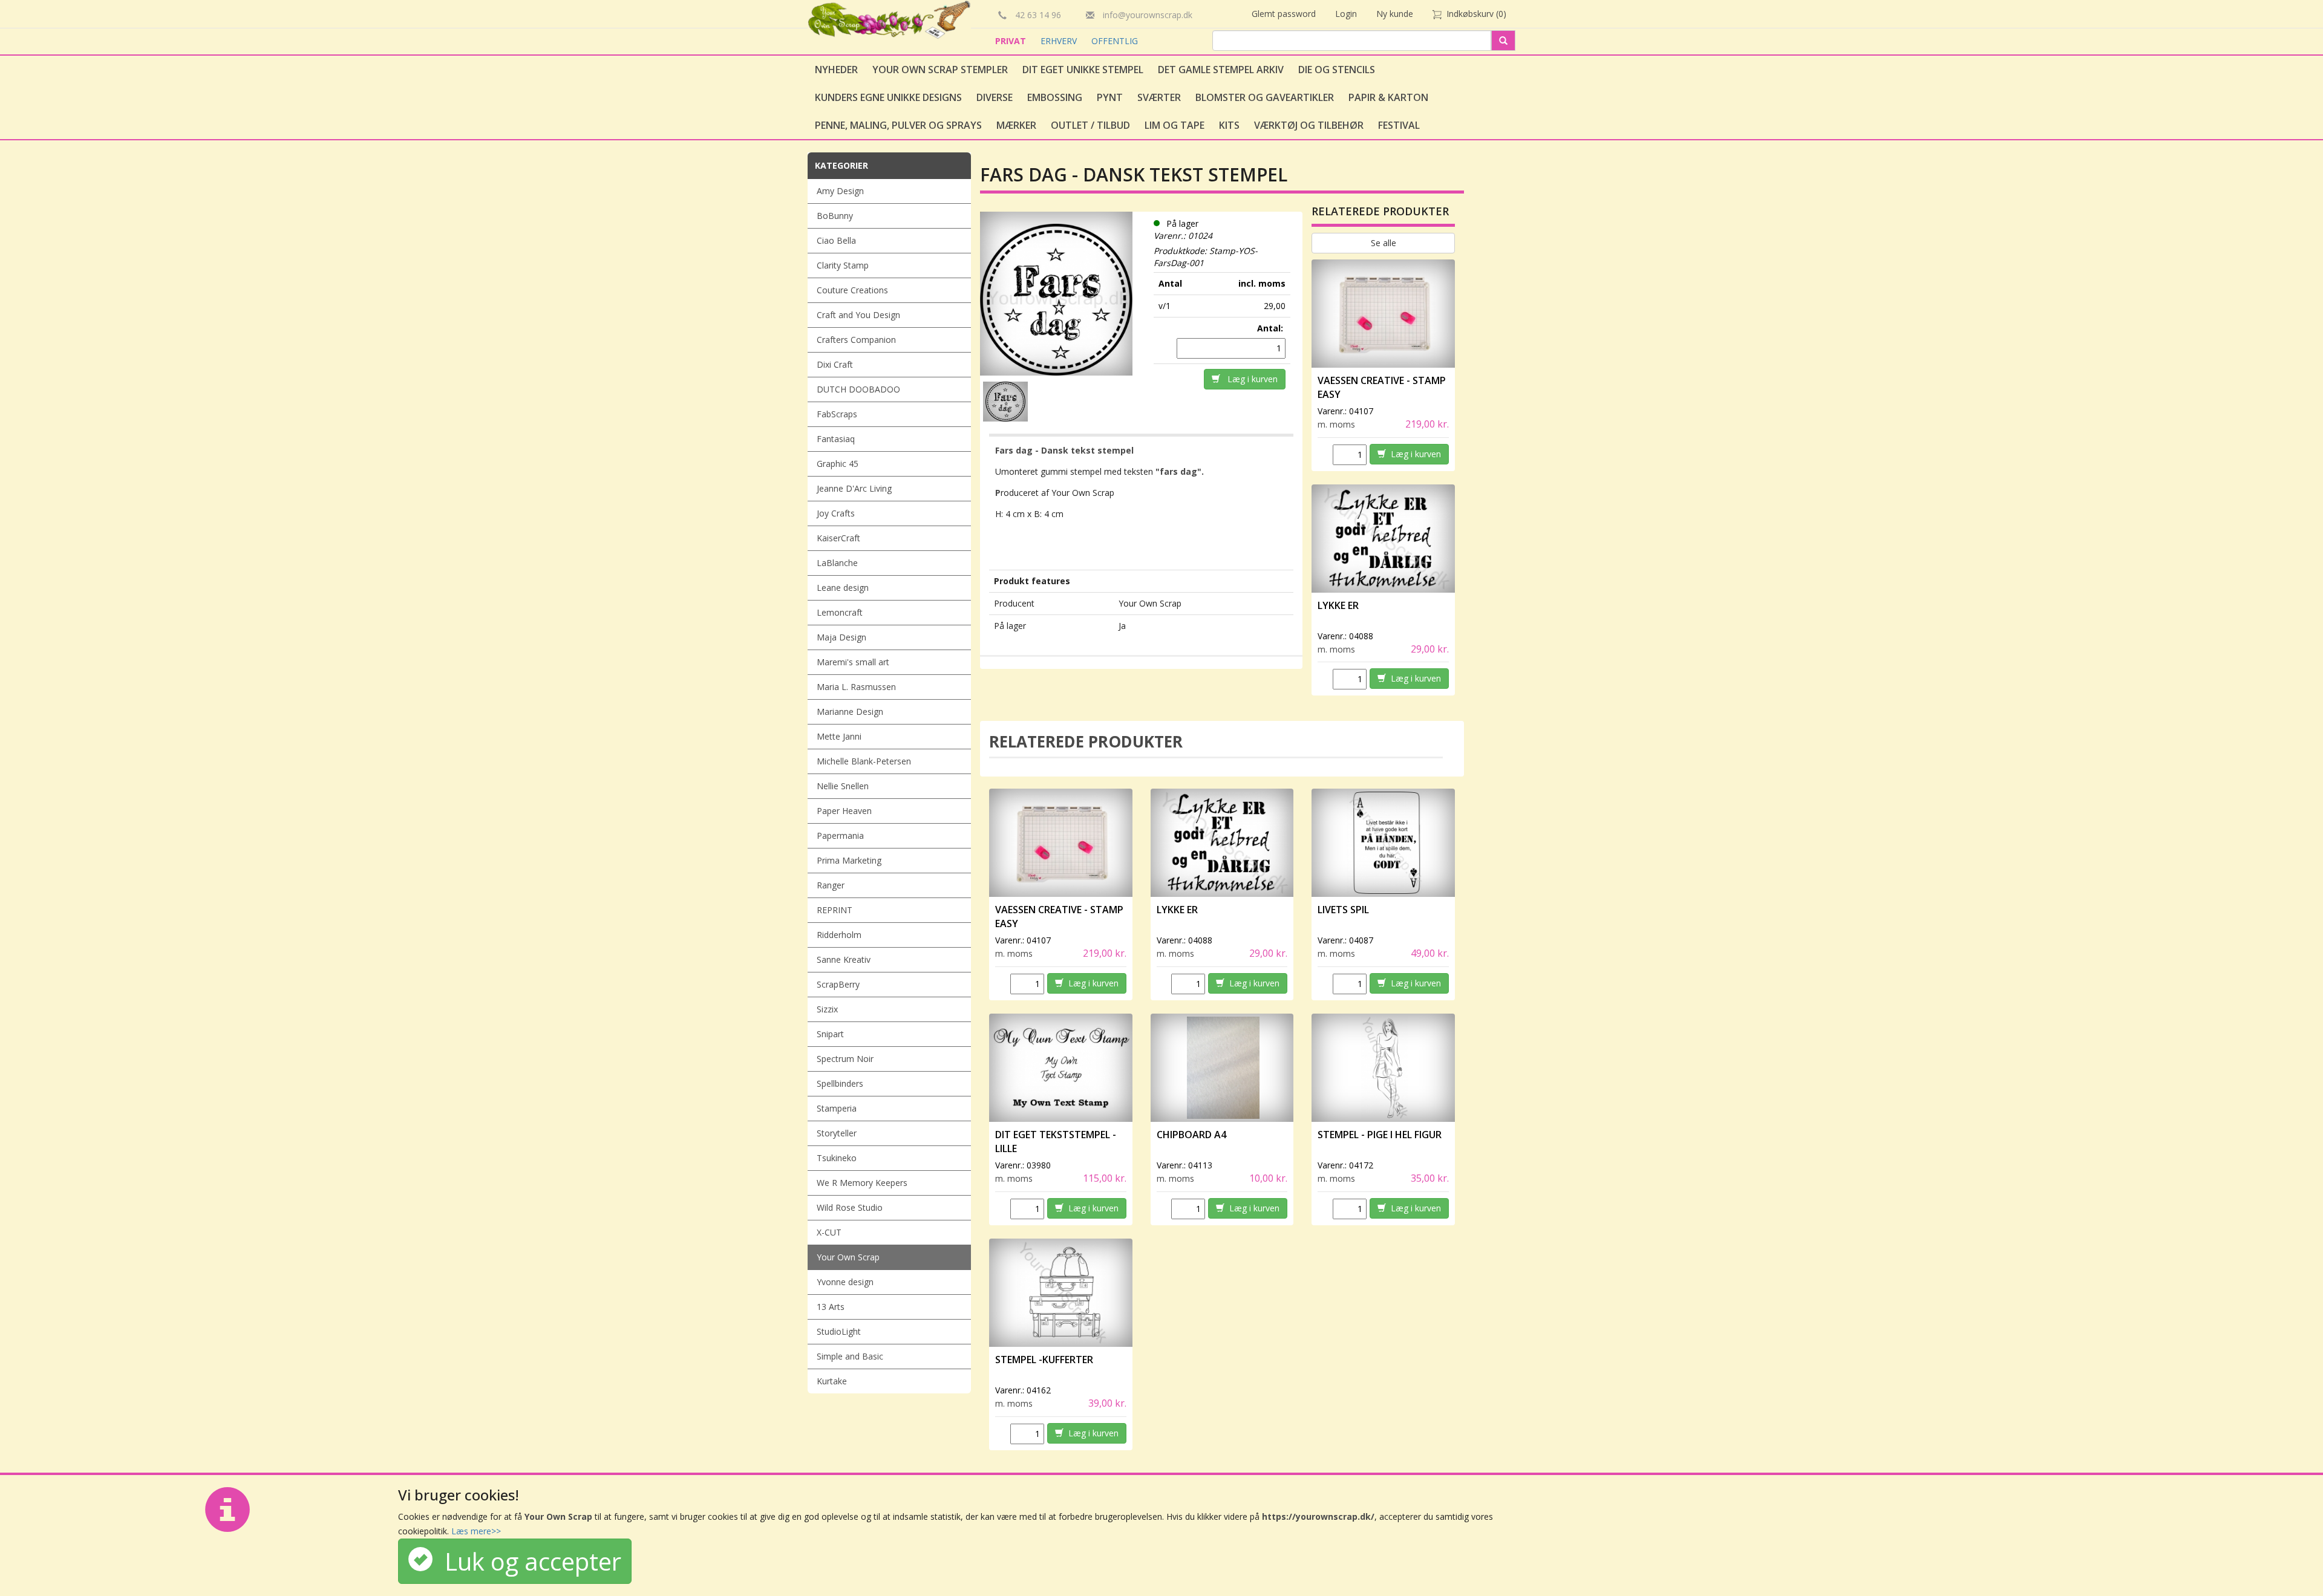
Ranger (831, 885)
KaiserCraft (838, 538)
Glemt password (1284, 14)
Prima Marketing (849, 860)
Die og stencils (1337, 70)
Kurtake (832, 1381)
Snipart (830, 1034)
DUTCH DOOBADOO (858, 389)
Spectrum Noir (845, 1059)
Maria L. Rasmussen (856, 687)
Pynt (1110, 97)
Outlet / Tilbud (1090, 125)
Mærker (1016, 125)
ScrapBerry (838, 984)
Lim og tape (1175, 125)
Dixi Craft (835, 364)
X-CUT (829, 1232)
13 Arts (831, 1307)
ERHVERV (1060, 41)
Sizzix (827, 1009)
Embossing (1055, 97)
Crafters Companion (856, 340)
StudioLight (839, 1331)
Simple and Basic (850, 1356)
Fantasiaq (836, 439)
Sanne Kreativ (844, 959)
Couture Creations (852, 290)
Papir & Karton (1388, 97)
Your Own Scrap (848, 1257)
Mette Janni (839, 736)
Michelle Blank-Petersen (864, 761)
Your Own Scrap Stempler (940, 70)
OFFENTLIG (1115, 41)
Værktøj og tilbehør (1309, 125)
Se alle (1384, 243)
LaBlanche (837, 563)
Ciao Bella (836, 240)
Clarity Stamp (843, 265)
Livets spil (1343, 910)
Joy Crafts (836, 513)
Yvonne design (845, 1282)
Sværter (1159, 97)
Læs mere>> (476, 1531)
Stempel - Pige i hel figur (1380, 1135)
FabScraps (837, 414)
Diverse (995, 97)
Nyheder (836, 70)
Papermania (840, 835)
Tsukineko (837, 1158)
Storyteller (837, 1133)
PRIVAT (1012, 41)
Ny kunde (1395, 14)
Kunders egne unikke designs (888, 97)
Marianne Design (850, 712)
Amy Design (840, 191)
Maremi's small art (853, 662)
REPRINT (835, 910)
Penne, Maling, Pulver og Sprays (898, 125)
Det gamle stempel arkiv (1221, 70)
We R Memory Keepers (862, 1183)
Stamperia (837, 1108)
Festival (1399, 125)
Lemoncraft (840, 612)
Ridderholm (839, 935)
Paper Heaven (844, 811)
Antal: (1271, 328)
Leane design (843, 588)
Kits (1229, 125)
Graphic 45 (838, 464)
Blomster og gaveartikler (1265, 97)
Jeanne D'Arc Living (854, 488)
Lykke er (1338, 605)
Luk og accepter (527, 1561)
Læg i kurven (1249, 379)
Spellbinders (840, 1083)
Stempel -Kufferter (1044, 1360)
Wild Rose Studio (850, 1207)
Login (1346, 14)
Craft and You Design (858, 315)
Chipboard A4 (1191, 1135)
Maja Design (841, 637)
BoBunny (835, 216)
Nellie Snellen (843, 786)
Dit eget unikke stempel (1083, 70)
